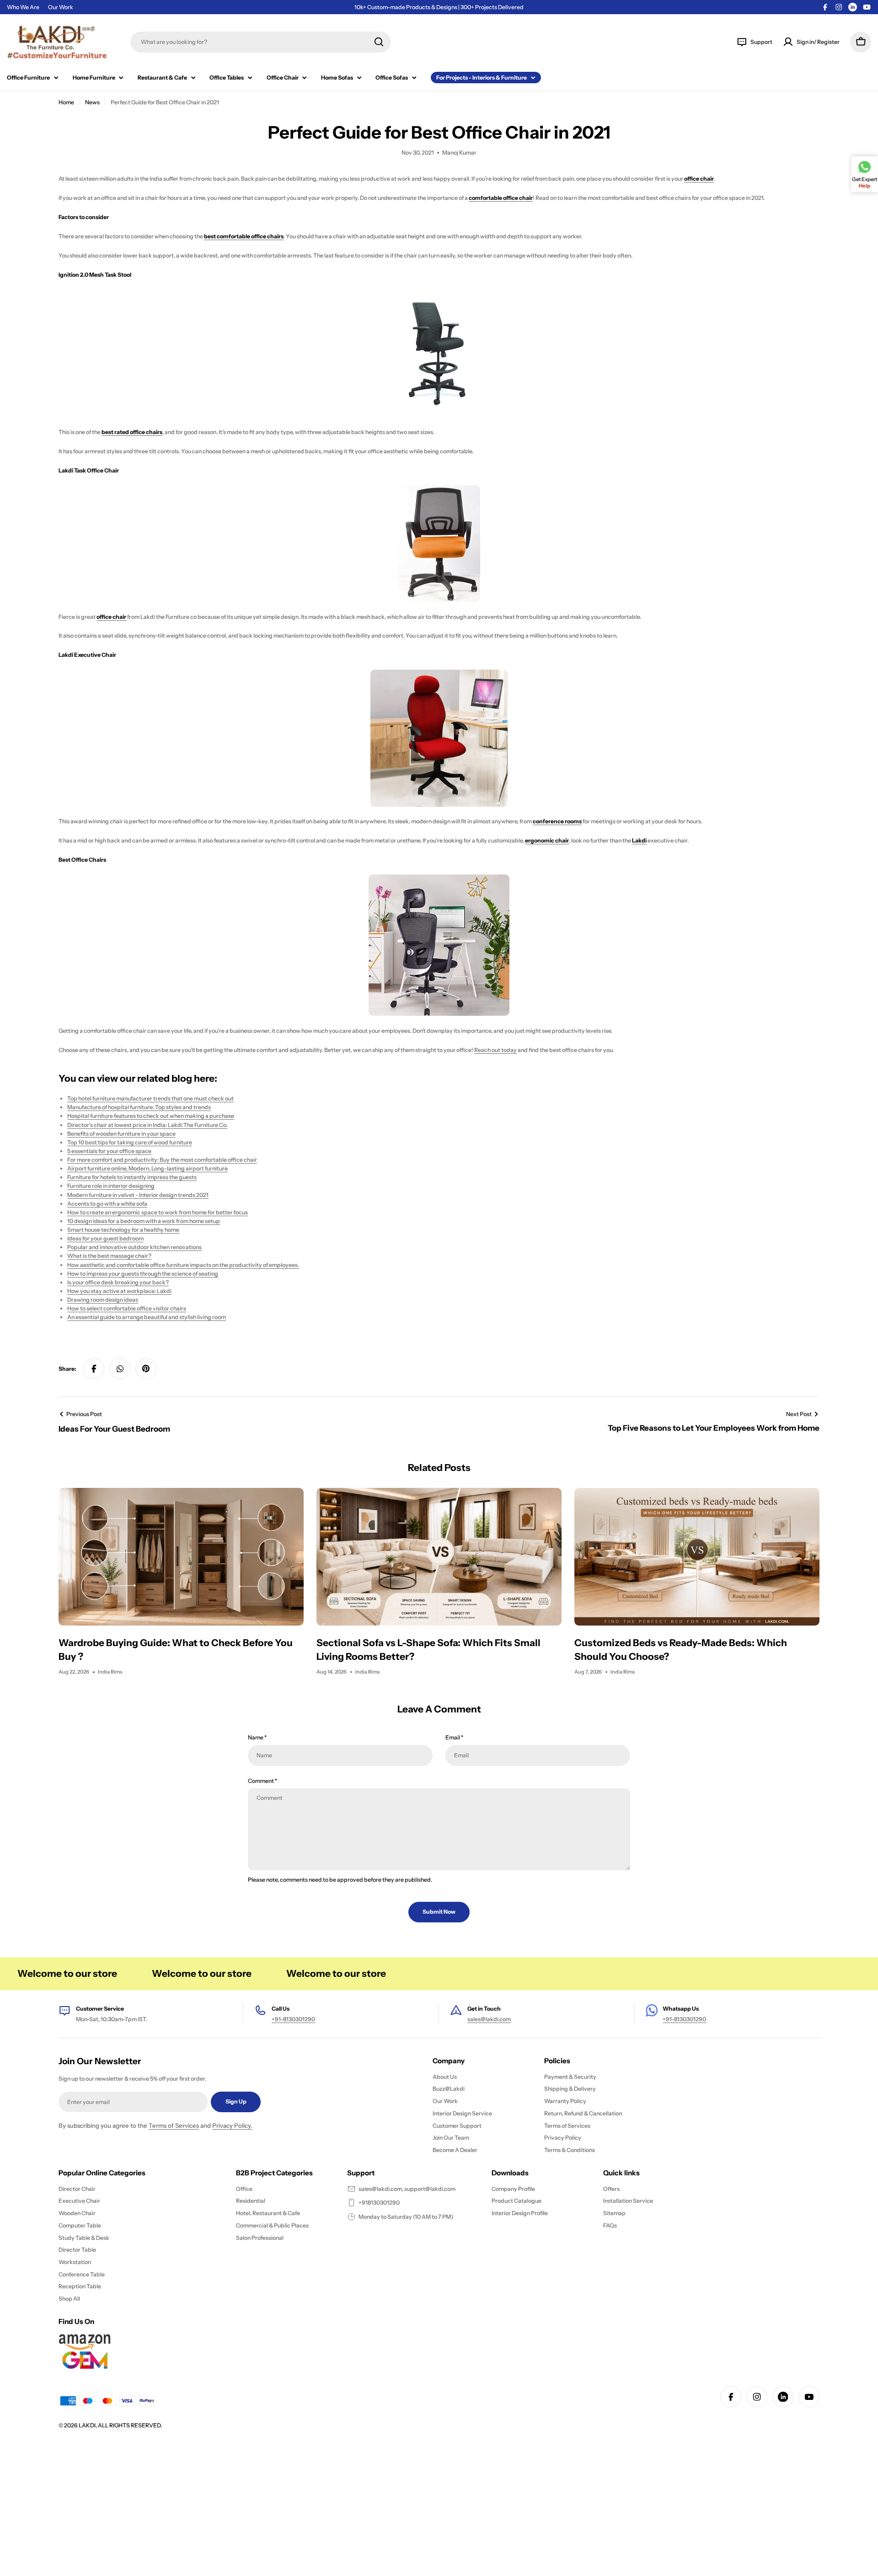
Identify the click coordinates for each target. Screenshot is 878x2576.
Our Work (61, 7)
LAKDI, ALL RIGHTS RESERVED (120, 2425)
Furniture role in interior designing (111, 1186)
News (92, 102)
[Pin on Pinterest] (146, 1368)
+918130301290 (379, 2203)
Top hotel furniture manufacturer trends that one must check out (150, 1098)
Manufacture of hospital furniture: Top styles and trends (139, 1107)
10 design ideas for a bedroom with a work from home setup (144, 1221)
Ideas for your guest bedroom (105, 1238)
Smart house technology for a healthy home (123, 1230)
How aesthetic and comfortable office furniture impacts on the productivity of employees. (183, 1265)
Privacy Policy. (232, 2125)
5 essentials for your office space (109, 1151)
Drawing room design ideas (103, 1300)
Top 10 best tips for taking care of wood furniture (130, 1142)
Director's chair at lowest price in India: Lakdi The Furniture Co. (147, 1125)
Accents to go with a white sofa (107, 1204)
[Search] (379, 42)
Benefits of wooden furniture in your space (121, 1134)
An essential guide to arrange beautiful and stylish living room (147, 1317)
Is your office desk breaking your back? (118, 1282)
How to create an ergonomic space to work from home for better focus (158, 1212)
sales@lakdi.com (489, 2019)
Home (66, 102)
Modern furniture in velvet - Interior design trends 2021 (138, 1195)
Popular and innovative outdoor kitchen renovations (134, 1247)
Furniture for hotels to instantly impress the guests (132, 1177)
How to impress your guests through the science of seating (143, 1274)
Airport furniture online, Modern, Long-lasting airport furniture (147, 1168)
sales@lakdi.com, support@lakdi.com (407, 2189)
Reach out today (495, 1050)
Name (257, 1737)
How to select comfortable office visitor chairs (127, 1308)
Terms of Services (174, 2125)
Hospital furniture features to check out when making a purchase (151, 1116)
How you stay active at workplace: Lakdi (119, 1291)
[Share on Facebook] (94, 1368)
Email (454, 1737)
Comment (262, 1781)
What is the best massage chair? (109, 1256)
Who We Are (23, 7)
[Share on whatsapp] (120, 1368)
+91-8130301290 (293, 2019)
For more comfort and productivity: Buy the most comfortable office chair (162, 1160)
